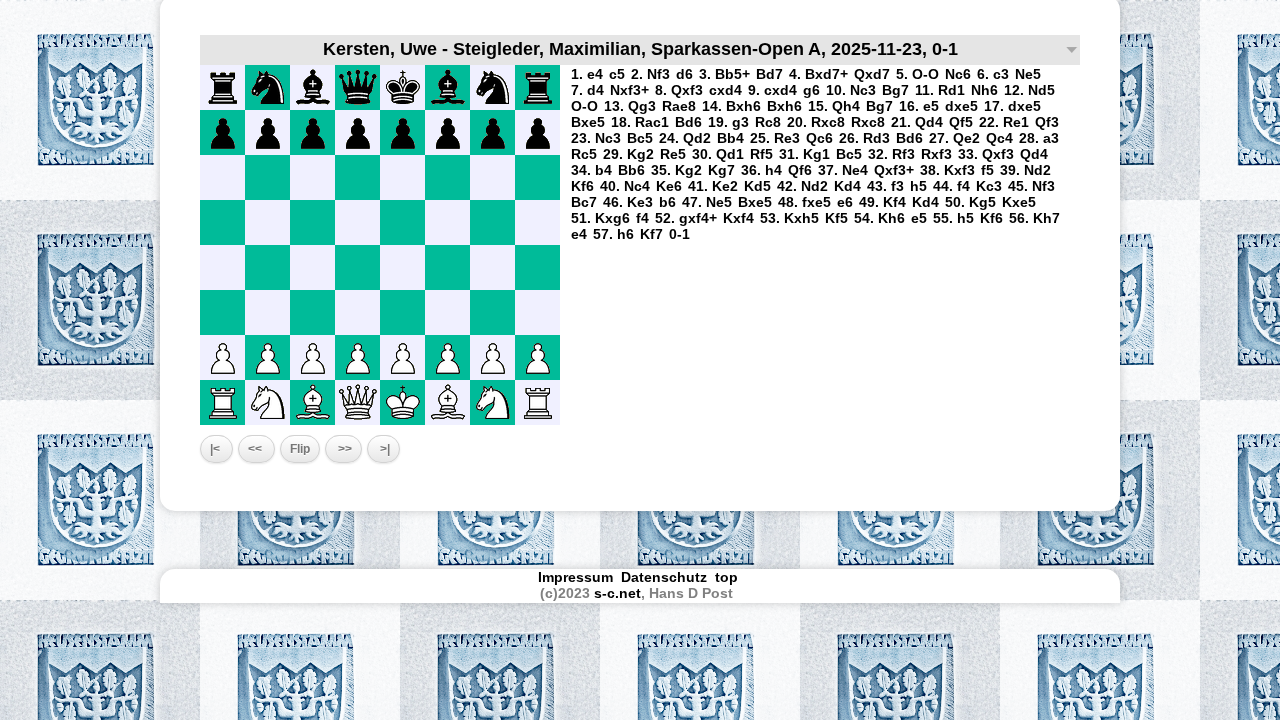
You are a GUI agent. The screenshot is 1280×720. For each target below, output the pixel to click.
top (728, 577)
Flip (300, 449)
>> (343, 449)
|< (216, 449)
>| (383, 449)
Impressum (575, 577)
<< (256, 449)
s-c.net (617, 593)
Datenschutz (664, 577)
